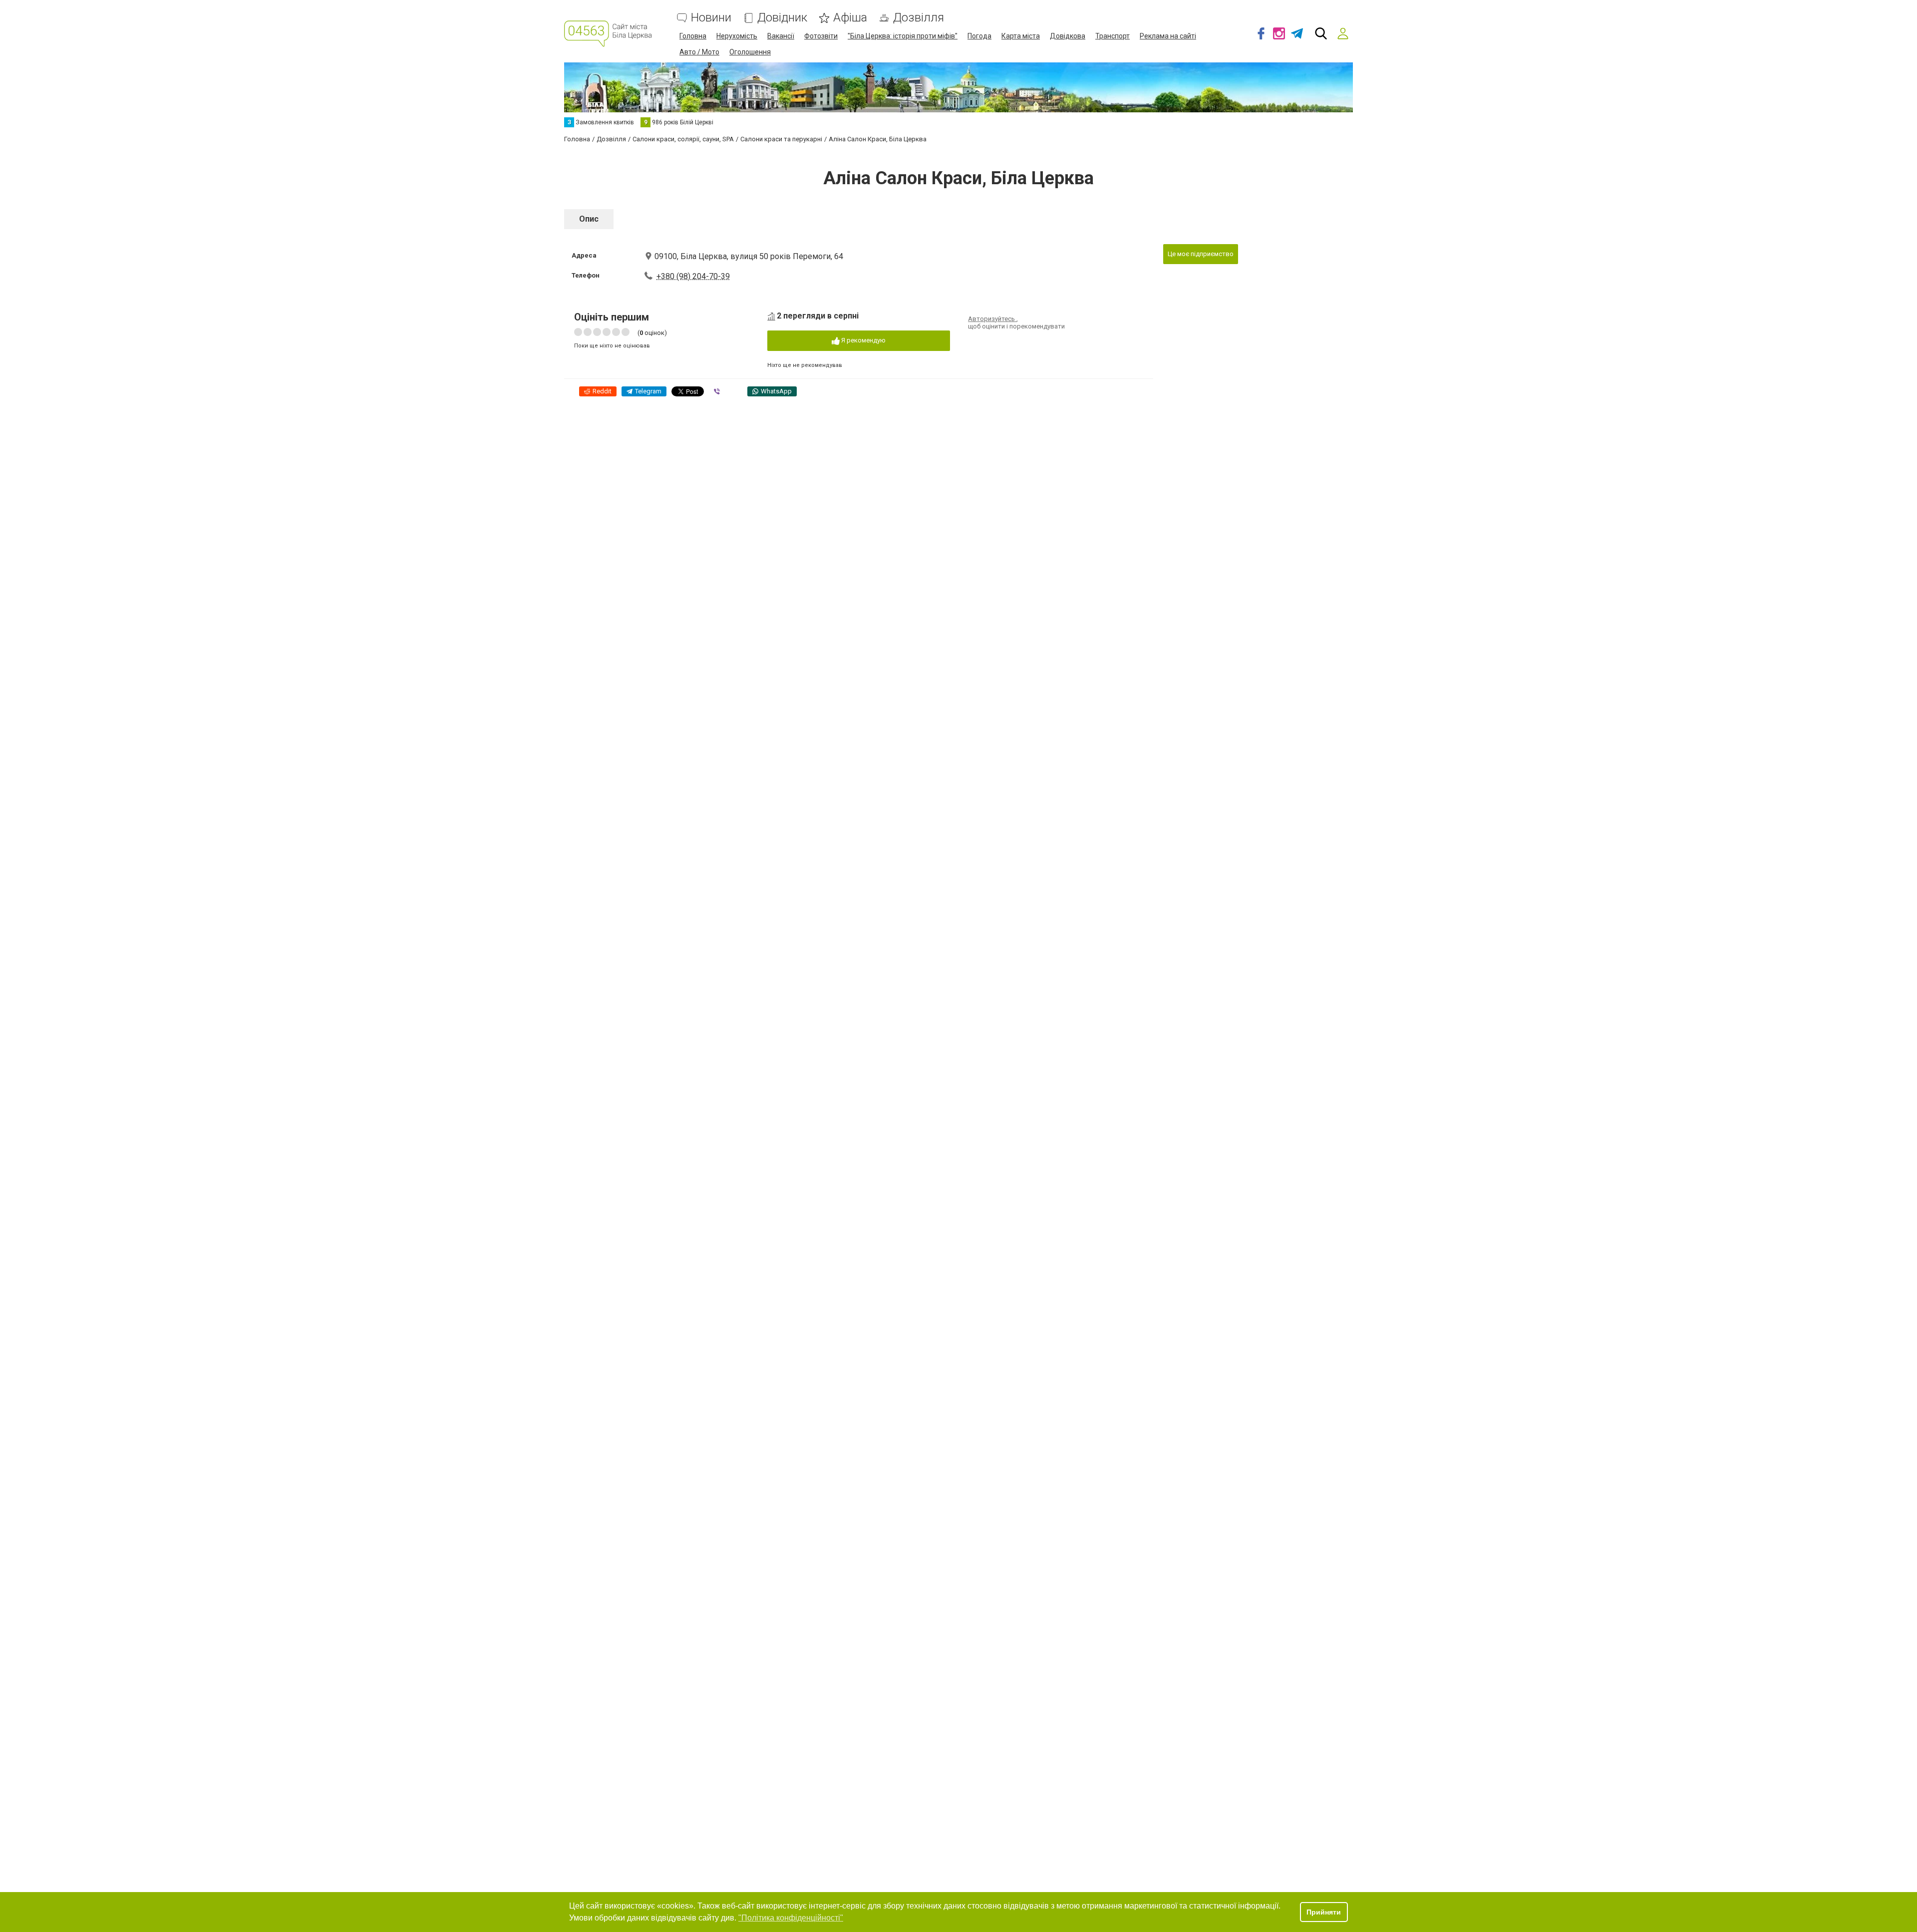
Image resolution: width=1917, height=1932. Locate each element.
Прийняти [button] (1324, 1912)
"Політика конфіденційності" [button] (791, 1918)
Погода (979, 36)
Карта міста (1021, 36)
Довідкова (1068, 36)
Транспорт (1113, 36)
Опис (589, 219)
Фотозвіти (821, 36)
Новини (711, 18)
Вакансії (781, 36)
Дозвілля (919, 18)
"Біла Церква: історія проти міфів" (903, 36)
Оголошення (750, 52)
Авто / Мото (699, 52)
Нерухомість (737, 36)
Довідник (782, 18)
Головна (693, 36)
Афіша (850, 18)
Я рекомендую (863, 340)
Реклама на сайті (1168, 36)
